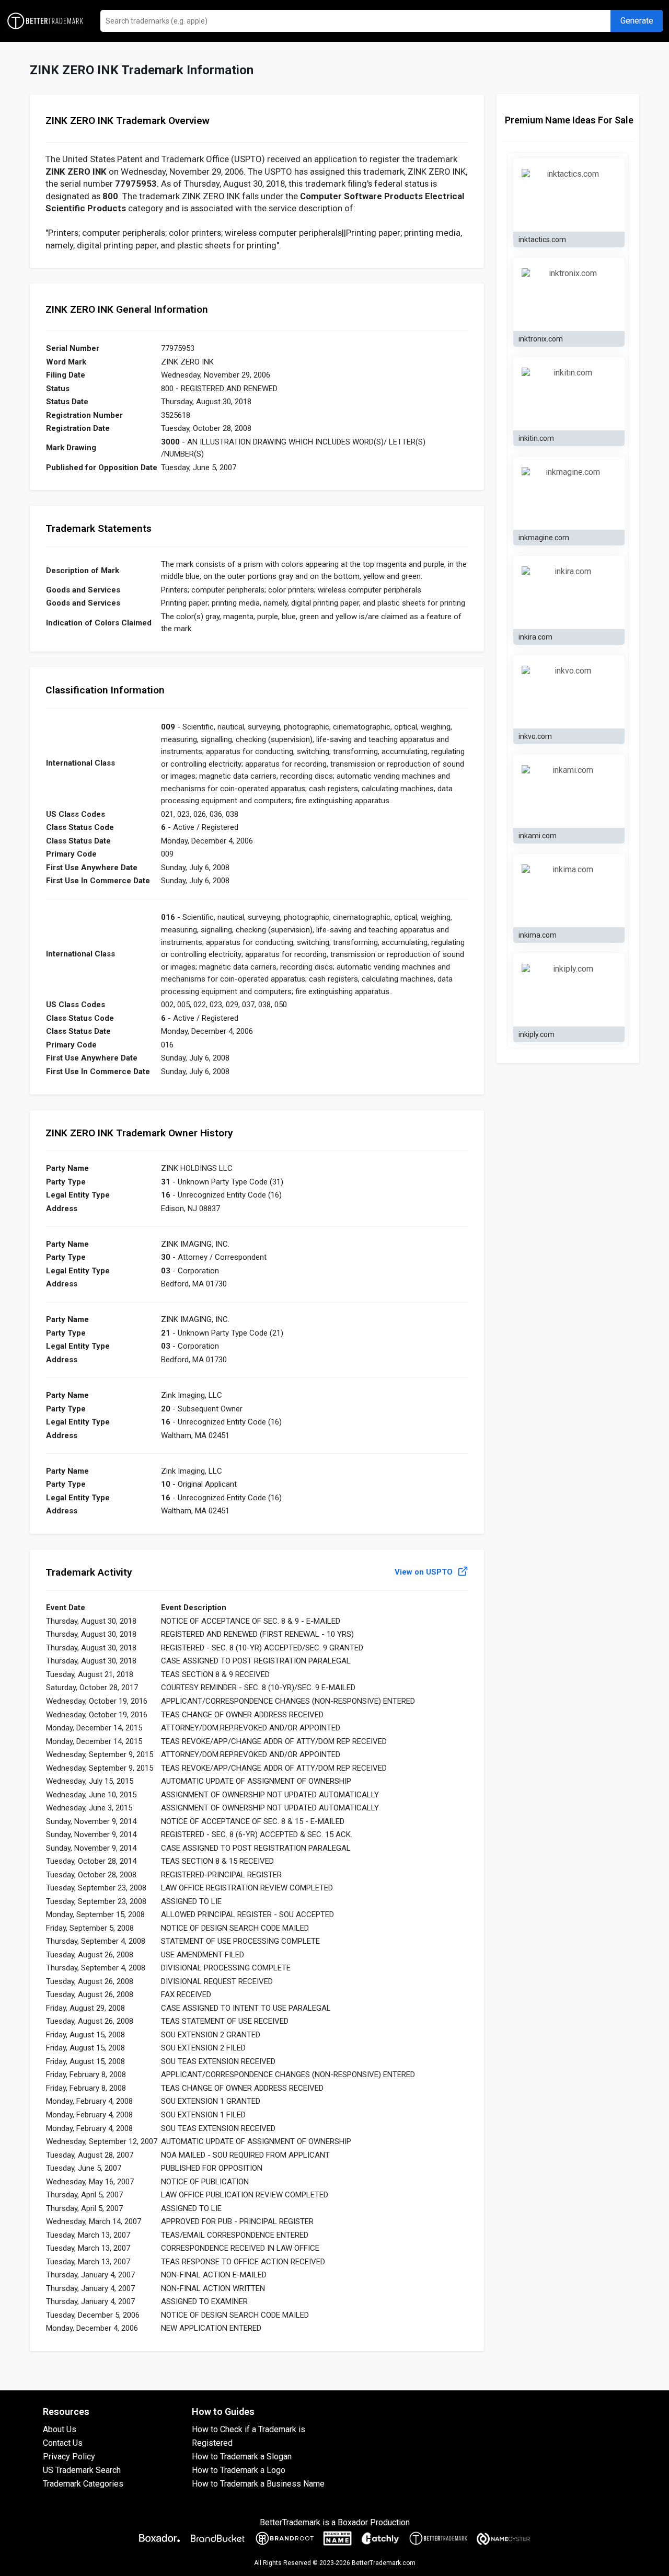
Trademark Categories (83, 2484)
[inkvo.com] (569, 692)
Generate (637, 21)
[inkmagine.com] (569, 493)
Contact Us (63, 2443)
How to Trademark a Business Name (258, 2484)
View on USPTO (425, 1572)
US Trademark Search (82, 2470)
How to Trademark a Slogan (242, 2457)
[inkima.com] (569, 891)
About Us (60, 2429)
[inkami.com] (569, 791)
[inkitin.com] (569, 394)
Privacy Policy (69, 2457)
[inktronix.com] (569, 294)
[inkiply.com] (569, 990)
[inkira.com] (569, 592)
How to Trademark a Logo (239, 2470)
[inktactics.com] (569, 195)
